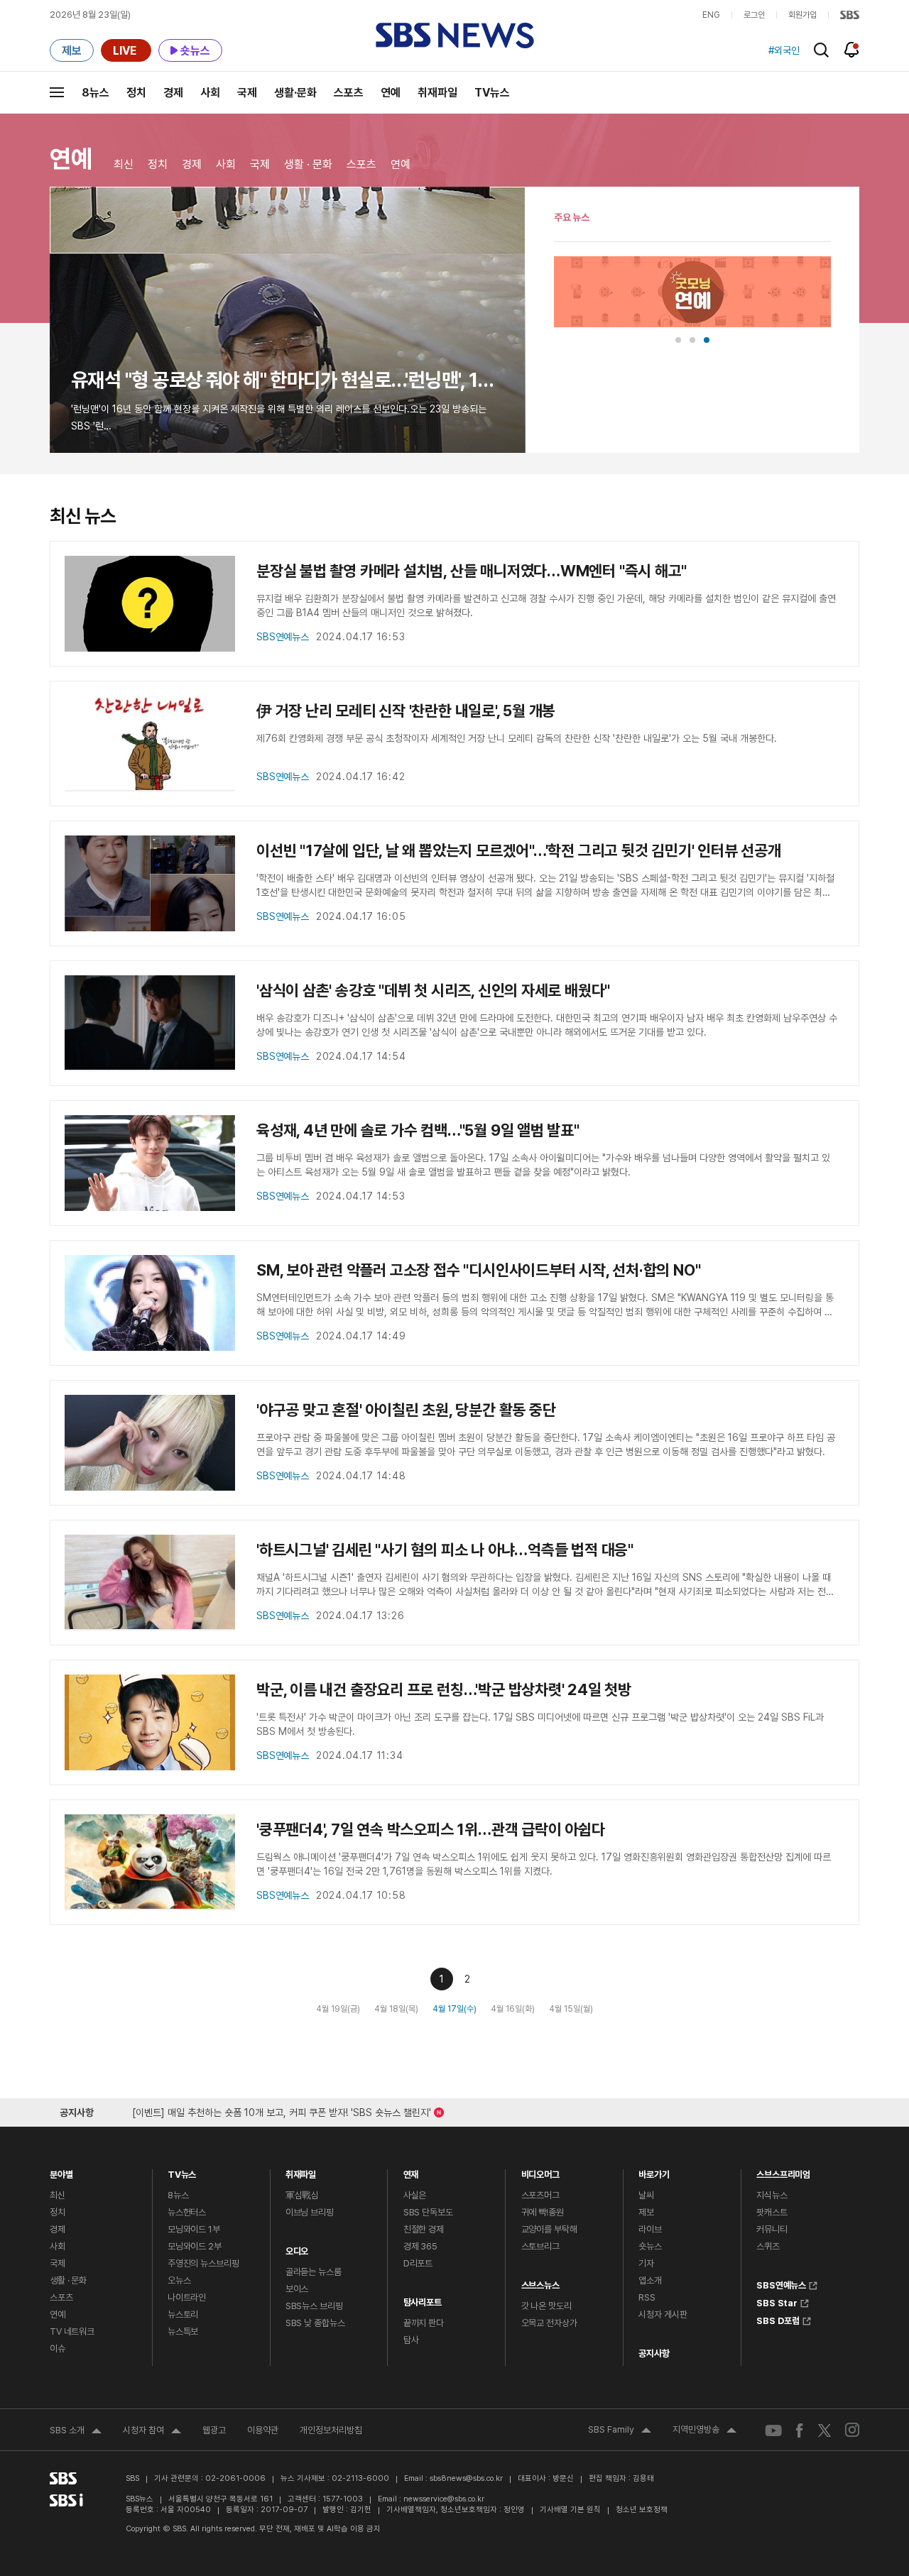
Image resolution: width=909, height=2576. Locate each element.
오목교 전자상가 (549, 2323)
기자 (646, 2263)
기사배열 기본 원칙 (570, 2510)
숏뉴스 (650, 2246)
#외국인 (784, 50)
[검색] (821, 50)
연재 (411, 2171)
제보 (646, 2212)
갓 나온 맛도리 (546, 2306)
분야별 (61, 2171)
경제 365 (420, 2246)
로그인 (754, 15)
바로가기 (654, 2171)
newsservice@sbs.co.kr (444, 2499)
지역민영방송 (704, 2431)
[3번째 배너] (707, 340)
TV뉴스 (492, 93)
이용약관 (263, 2430)
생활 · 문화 (308, 164)
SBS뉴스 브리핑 (314, 2306)
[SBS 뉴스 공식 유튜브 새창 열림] (773, 2430)
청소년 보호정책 (642, 2510)
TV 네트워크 (72, 2331)
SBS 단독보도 (428, 2212)
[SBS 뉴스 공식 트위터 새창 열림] (824, 2430)
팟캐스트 (772, 2212)
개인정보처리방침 (331, 2430)
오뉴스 (179, 2280)
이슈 (58, 2348)
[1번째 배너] (678, 340)
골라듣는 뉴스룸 (314, 2272)
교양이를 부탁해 (549, 2229)
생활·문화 (295, 93)
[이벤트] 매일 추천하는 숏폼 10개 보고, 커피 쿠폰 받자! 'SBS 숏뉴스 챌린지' (282, 2110)
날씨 (646, 2195)
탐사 (411, 2340)
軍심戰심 (302, 2195)
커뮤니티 (772, 2229)
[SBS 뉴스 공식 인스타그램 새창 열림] (852, 2430)
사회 (210, 93)
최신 (124, 164)
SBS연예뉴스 (781, 2284)
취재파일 (437, 93)
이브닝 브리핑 (310, 2212)
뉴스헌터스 (187, 2212)
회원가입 (802, 15)
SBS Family (620, 2431)
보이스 (297, 2289)
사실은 (415, 2195)
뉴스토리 (183, 2314)
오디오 (297, 2248)
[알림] (852, 50)
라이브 (650, 2229)
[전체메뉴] (57, 92)
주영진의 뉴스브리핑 (203, 2263)
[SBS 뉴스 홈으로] (455, 35)
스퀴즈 (768, 2246)
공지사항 (654, 2353)
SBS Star (777, 2301)
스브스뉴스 (540, 2282)
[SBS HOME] (850, 15)
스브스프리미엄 (783, 2171)
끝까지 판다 (424, 2323)
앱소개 (650, 2280)
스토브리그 (540, 2246)
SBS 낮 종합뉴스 (315, 2323)
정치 (136, 93)
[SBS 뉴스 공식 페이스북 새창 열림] (800, 2430)
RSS (647, 2297)
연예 (391, 93)
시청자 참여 (152, 2432)
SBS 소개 (76, 2432)
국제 (247, 93)
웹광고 (214, 2430)
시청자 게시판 (663, 2314)
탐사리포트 (423, 2299)
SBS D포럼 (778, 2319)
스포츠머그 (540, 2195)
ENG (711, 15)
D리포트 (418, 2263)
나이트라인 (187, 2297)
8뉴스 (96, 93)
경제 (173, 93)
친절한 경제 (424, 2229)
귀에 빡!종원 (543, 2212)
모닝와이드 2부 (195, 2246)
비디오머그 (540, 2171)
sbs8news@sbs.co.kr (466, 2478)
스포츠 (349, 93)
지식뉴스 (772, 2195)
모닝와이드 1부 (194, 2229)
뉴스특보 (183, 2331)
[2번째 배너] (692, 340)
